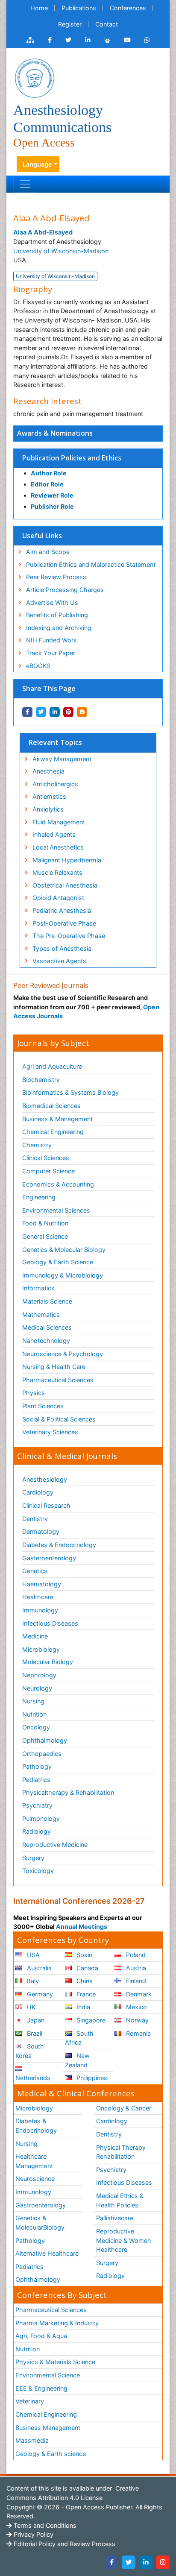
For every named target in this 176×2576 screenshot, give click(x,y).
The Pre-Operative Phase (69, 936)
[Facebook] (111, 2562)
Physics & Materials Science (55, 2362)
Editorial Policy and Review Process (64, 2544)
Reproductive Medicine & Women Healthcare (123, 2240)
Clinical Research (46, 1505)
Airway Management (62, 759)
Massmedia (32, 2440)
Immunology (40, 1610)
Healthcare (38, 1597)
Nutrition (34, 1714)
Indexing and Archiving (59, 628)
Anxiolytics (48, 809)
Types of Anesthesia (62, 948)
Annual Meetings (82, 1927)
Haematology (42, 1584)
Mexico (136, 2007)
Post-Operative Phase (64, 923)
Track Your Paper (51, 653)
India (82, 2007)
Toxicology (38, 1871)
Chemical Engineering (53, 1132)
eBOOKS (38, 666)
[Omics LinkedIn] (88, 40)
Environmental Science (48, 2375)
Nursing (33, 1701)
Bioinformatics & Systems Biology (70, 1092)
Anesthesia (48, 771)
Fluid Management (59, 822)
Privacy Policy (33, 2534)
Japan (35, 2020)
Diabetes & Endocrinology (59, 1545)
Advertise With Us (52, 602)
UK (30, 2007)
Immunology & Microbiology (63, 1275)
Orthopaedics (42, 1754)
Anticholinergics (55, 784)
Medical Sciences (47, 1327)
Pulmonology (41, 1818)
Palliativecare (115, 2218)
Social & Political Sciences (59, 1419)
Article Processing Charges (65, 590)
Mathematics (41, 1314)
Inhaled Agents (54, 834)
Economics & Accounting (58, 1184)
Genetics (35, 1571)
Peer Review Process (56, 577)
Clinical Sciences (46, 1158)
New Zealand (77, 2060)
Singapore (90, 2020)
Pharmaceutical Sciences (58, 1380)
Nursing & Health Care (54, 1367)
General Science (45, 1236)
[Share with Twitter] (41, 712)
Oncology (36, 1727)
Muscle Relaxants (57, 872)
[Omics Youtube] (127, 40)
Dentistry (35, 1519)
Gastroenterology (41, 2205)
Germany (39, 1994)
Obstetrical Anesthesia (65, 885)
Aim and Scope (48, 552)
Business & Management (57, 1119)
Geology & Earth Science (58, 1262)
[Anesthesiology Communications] (35, 78)
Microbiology (41, 1649)
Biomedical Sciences (51, 1106)
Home (39, 8)
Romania (138, 2033)
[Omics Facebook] (50, 40)
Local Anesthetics (58, 847)
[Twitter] (129, 2562)
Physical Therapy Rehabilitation (121, 2152)
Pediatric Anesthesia (62, 910)
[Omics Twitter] (68, 40)
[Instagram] (163, 2562)
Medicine (35, 1636)
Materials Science (47, 1301)
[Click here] (30, 40)
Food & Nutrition (45, 1223)
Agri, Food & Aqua (41, 2336)
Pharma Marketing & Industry (57, 2323)
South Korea (30, 2051)
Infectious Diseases (50, 1623)
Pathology (37, 1766)
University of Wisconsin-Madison (61, 251)
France (85, 1994)
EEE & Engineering (41, 2388)
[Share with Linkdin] (55, 712)
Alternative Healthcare (47, 2253)
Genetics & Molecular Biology (64, 1250)
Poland (135, 1955)
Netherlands (33, 2078)
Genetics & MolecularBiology (40, 2223)
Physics (34, 1393)
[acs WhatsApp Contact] (147, 40)
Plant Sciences (43, 1406)
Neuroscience (35, 2179)
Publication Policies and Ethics (72, 458)
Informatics (38, 1288)
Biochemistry (41, 1080)
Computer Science (48, 1171)
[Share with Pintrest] (68, 712)
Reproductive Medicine (55, 1845)
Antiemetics (49, 796)
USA (32, 1955)
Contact (107, 24)
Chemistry (37, 1145)
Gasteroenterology (49, 1558)
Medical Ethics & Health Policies (120, 2200)
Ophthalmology (45, 1740)
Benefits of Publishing (57, 615)
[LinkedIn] (146, 2562)
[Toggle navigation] (25, 184)
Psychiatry (37, 1805)
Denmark (138, 1994)
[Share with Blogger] (82, 712)
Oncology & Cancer (124, 2108)
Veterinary (30, 2401)
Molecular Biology (48, 1662)
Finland (135, 1981)
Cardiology (38, 1492)
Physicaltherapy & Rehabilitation (68, 1792)
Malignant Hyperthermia (67, 860)
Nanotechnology (46, 1341)
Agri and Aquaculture (52, 1066)
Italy (32, 1981)
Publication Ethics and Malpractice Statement (91, 564)
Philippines (91, 2078)
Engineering (39, 1197)
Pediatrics (36, 1780)
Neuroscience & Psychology (63, 1354)
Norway (136, 2020)
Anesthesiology (45, 1479)
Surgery (33, 1858)
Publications (79, 8)
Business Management (48, 2428)
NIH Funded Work (51, 640)
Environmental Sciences (56, 1210)
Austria (135, 1968)
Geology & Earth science (51, 2454)
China (84, 1981)
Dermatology (41, 1531)
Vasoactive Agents (59, 961)
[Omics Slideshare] (107, 40)
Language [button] (37, 164)
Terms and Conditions (44, 2525)
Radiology (37, 1831)
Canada (87, 1968)
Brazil (34, 2033)
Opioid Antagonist (58, 898)
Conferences (128, 8)
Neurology (37, 1688)
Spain (84, 1955)
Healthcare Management (34, 2161)
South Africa (79, 2038)
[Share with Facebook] (27, 712)
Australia (38, 1968)
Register (70, 24)
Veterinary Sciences (50, 1432)
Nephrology (39, 1675)
